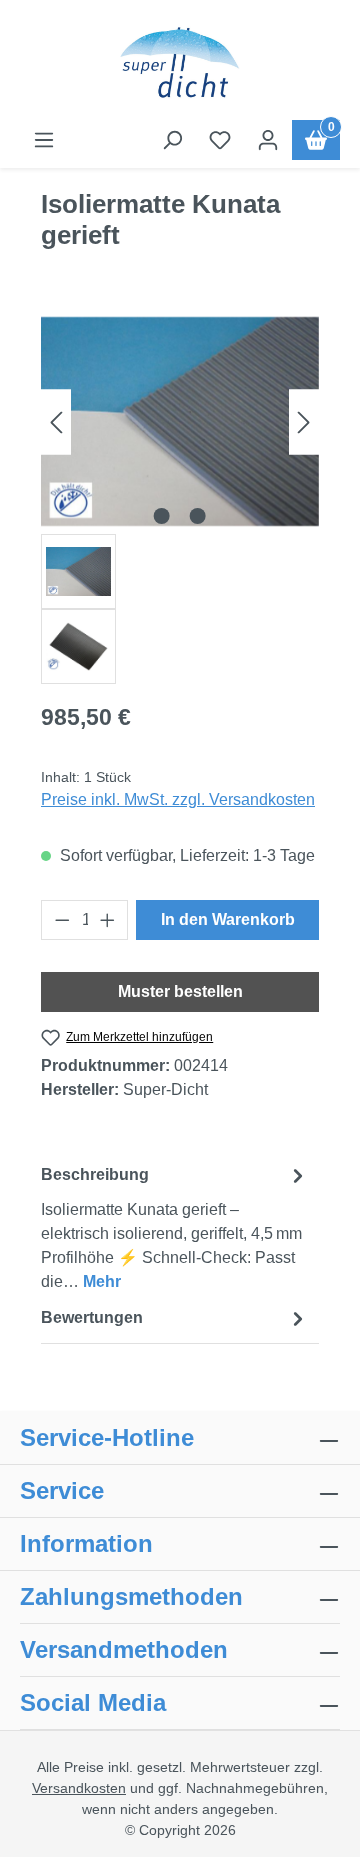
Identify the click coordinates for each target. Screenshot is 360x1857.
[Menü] (44, 140)
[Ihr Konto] (268, 140)
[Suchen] (172, 140)
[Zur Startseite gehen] (180, 64)
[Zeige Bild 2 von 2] (198, 516)
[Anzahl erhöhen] (108, 920)
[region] (180, 496)
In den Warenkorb (228, 919)
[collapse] (329, 1597)
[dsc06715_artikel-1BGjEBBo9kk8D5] (180, 421)
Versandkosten (79, 1788)
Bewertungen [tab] (92, 1317)
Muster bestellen (180, 991)
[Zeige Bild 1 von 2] (162, 516)
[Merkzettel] (220, 140)
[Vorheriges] (56, 421)
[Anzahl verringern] (62, 920)
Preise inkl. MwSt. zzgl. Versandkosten (178, 799)
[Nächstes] (304, 421)
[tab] (175, 1227)
